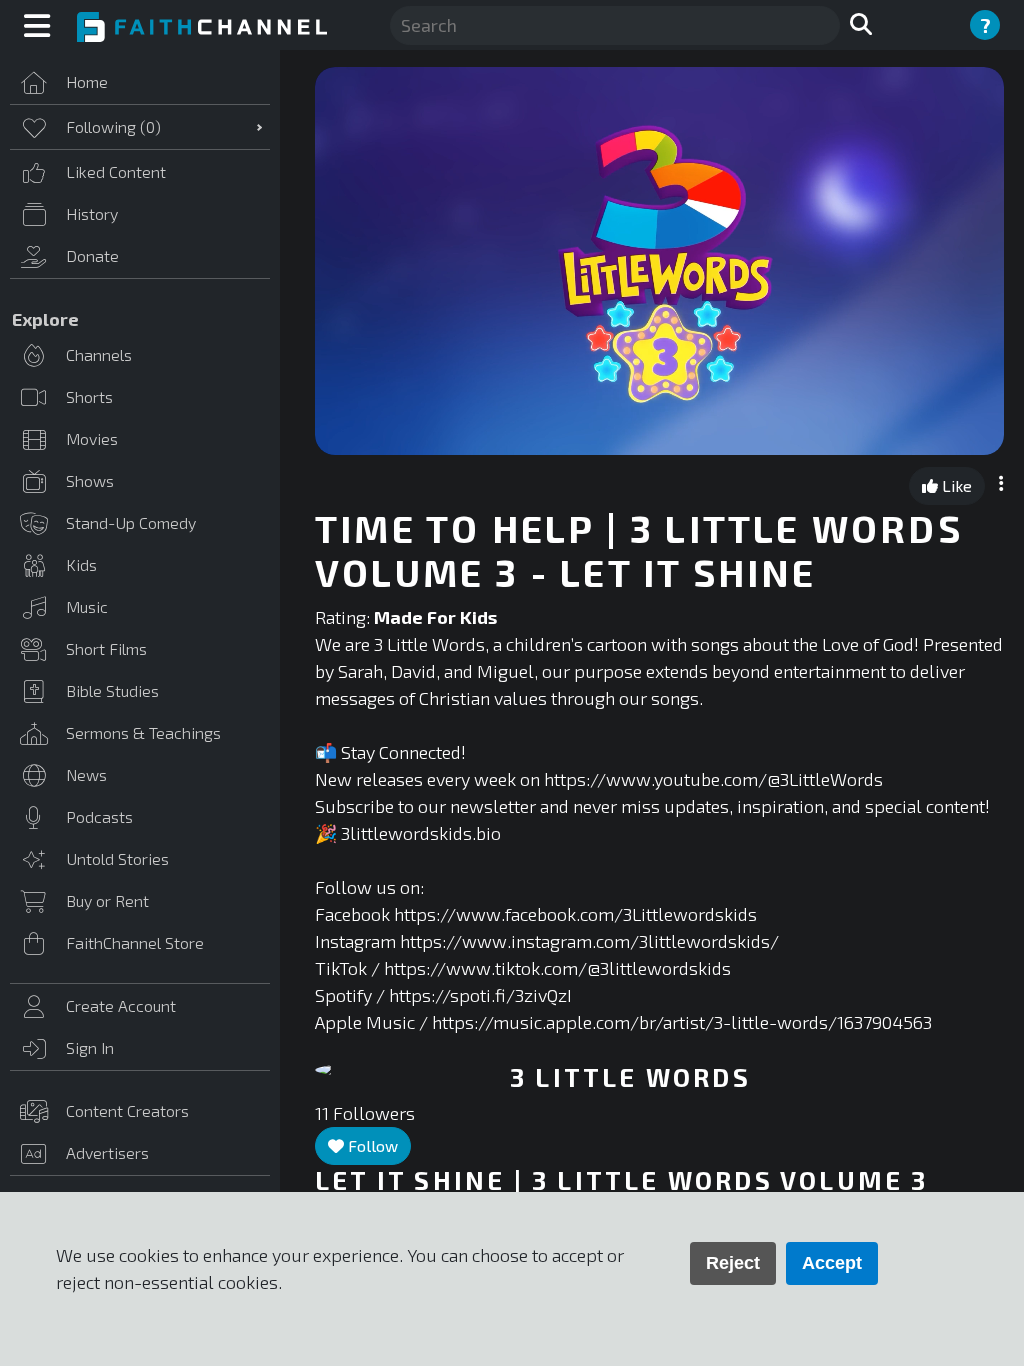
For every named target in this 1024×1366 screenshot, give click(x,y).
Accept (832, 1263)
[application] (659, 261)
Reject (733, 1263)
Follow (371, 1145)
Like (955, 485)
